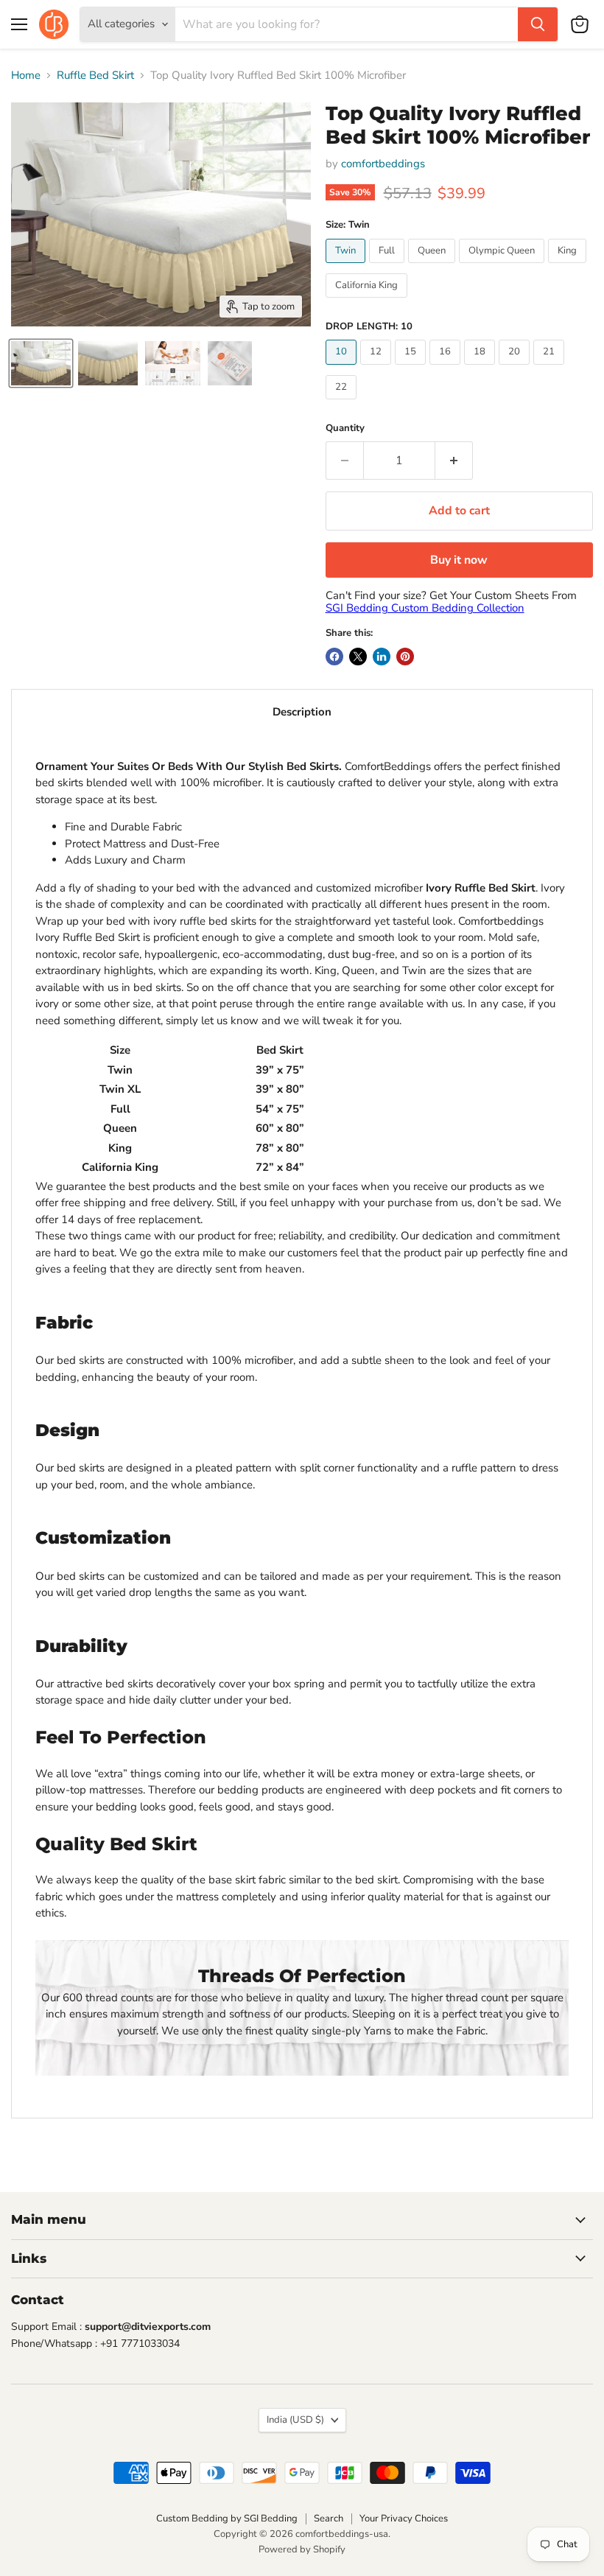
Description (302, 712)
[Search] (538, 24)
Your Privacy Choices (404, 2519)
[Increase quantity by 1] (454, 461)
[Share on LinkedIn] (382, 657)
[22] (343, 403)
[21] (551, 368)
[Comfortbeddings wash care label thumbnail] (230, 363)
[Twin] (347, 267)
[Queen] (433, 267)
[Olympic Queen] (503, 267)
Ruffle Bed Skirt (95, 76)
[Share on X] (358, 657)
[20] (516, 368)
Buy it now (459, 560)
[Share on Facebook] (334, 657)
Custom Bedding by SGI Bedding (227, 2519)
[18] (481, 368)
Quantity (345, 428)
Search (329, 2519)
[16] (447, 368)
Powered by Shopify (302, 2549)
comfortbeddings (383, 164)
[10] (343, 368)
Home (26, 76)
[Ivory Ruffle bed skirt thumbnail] (108, 363)
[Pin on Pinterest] (405, 657)
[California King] (368, 301)
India (295, 2420)
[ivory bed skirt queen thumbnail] (41, 363)
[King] (569, 267)
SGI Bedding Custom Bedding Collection (425, 608)
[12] (377, 368)
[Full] (389, 267)
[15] (412, 368)
